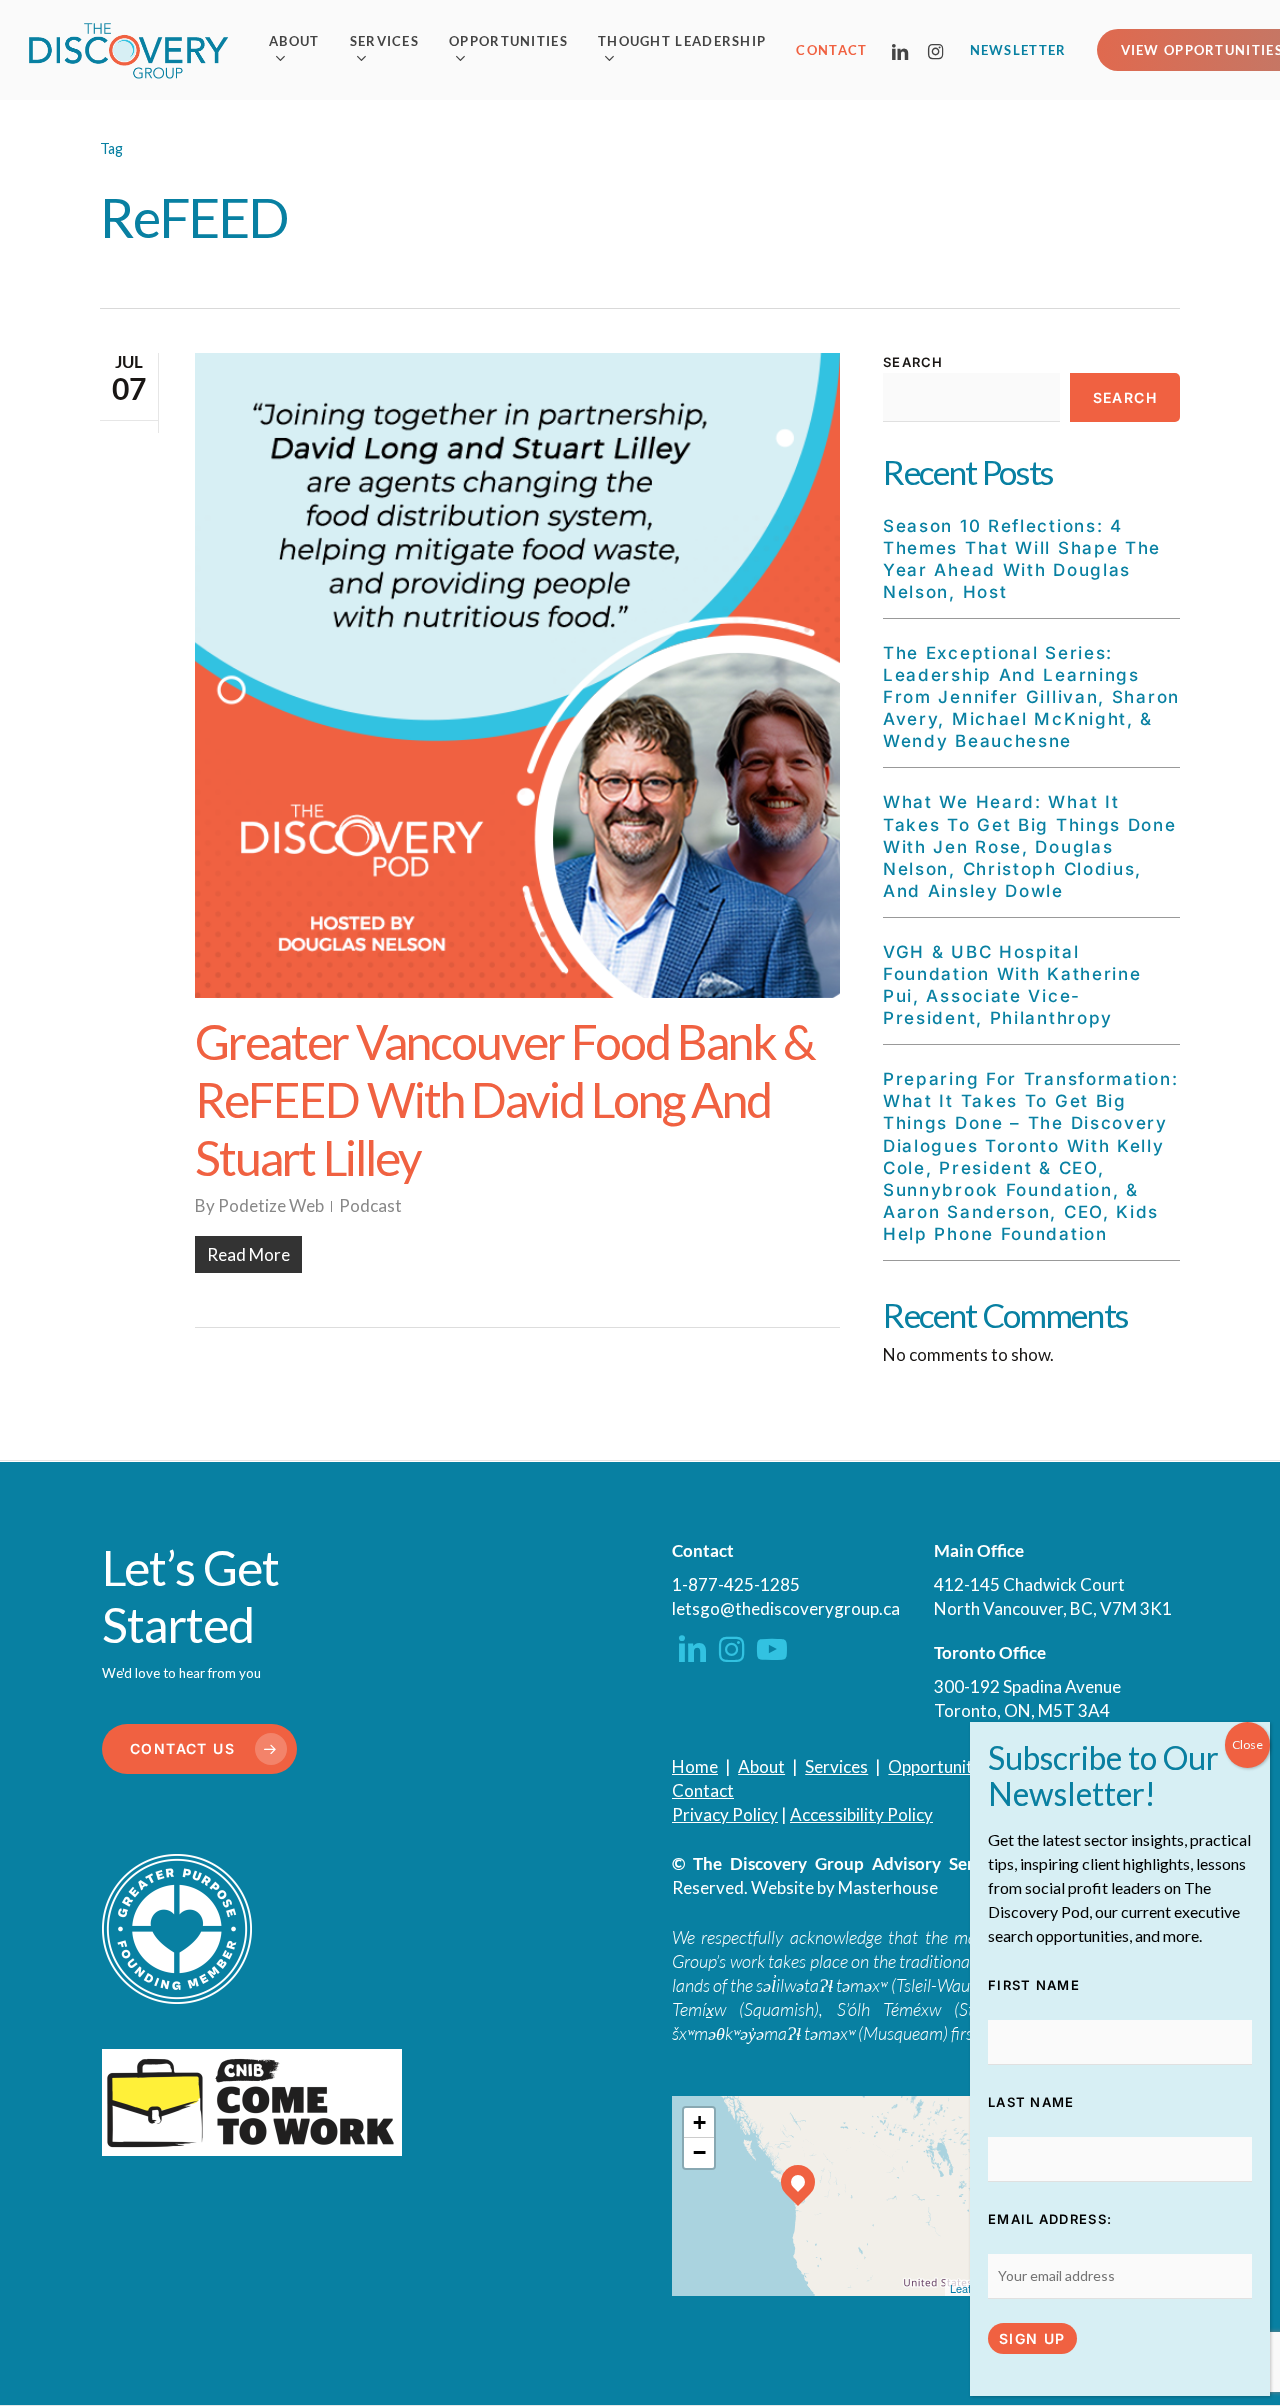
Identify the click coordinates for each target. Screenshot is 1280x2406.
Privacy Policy (725, 1814)
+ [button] (699, 2122)
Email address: (1050, 2219)
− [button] (699, 2152)
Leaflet (966, 2288)
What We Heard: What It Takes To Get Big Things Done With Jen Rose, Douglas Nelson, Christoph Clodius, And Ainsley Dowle (1030, 846)
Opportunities (941, 1766)
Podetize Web (271, 1205)
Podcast (370, 1205)
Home (695, 1766)
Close (1247, 1744)
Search (913, 362)
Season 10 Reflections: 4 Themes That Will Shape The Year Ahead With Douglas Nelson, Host (1022, 559)
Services (836, 1766)
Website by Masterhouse (844, 1887)
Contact (703, 1790)
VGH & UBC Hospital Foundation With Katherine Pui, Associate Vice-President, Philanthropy (1012, 985)
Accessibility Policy (861, 1814)
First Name (1034, 1985)
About (761, 1766)
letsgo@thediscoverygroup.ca (786, 1608)
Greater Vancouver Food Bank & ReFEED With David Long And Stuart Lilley (505, 1099)
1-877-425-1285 (736, 1584)
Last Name (1031, 2102)
